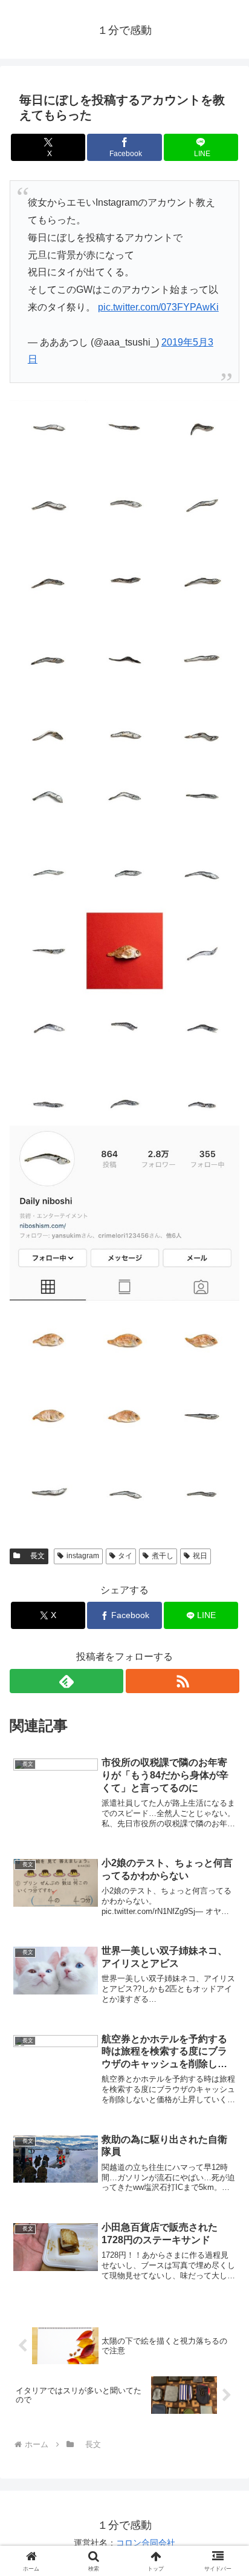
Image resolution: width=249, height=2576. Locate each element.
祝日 (200, 1556)
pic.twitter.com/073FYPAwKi (158, 307)
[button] (224, 1870)
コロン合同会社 (146, 2543)
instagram (83, 1556)
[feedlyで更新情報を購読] (66, 1681)
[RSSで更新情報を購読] (183, 1681)
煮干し (163, 1556)
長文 (34, 1556)
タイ (125, 1556)
